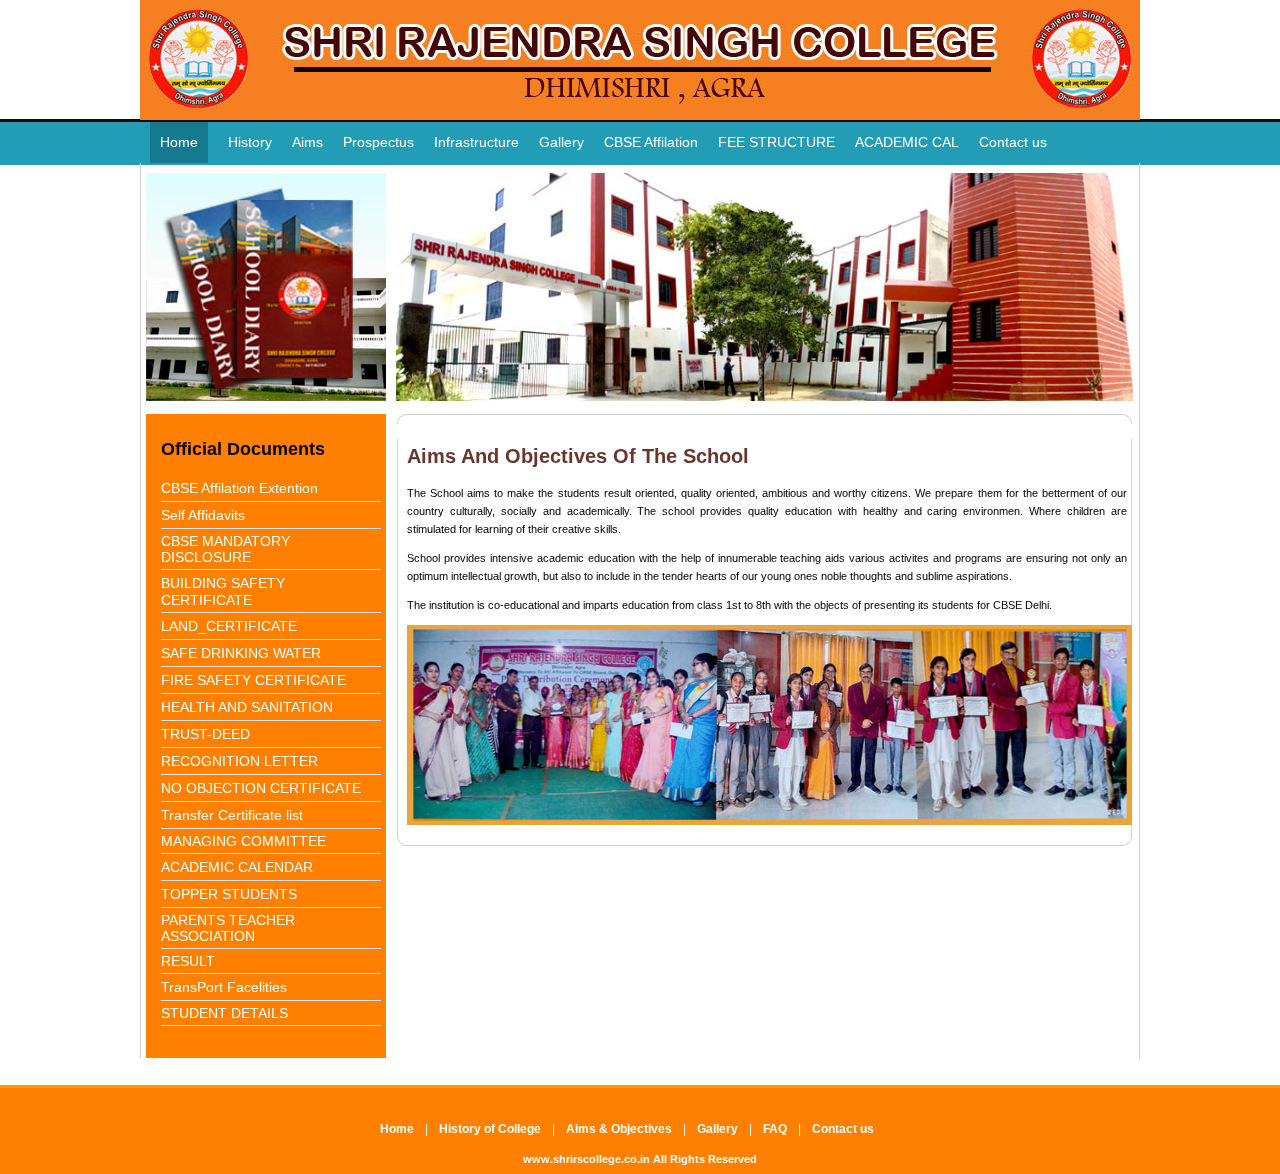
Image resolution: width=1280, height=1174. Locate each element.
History (250, 142)
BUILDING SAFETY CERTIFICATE (223, 591)
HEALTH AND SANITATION (247, 707)
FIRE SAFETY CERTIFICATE (253, 680)
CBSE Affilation (651, 142)
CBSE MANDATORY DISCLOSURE (225, 549)
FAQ (775, 1129)
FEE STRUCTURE (776, 142)
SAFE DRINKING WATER (241, 653)
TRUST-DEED (205, 734)
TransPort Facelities (224, 987)
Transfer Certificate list (232, 815)
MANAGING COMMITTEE (243, 841)
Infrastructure (476, 142)
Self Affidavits (203, 515)
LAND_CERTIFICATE (229, 626)
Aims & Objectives (619, 1129)
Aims (307, 142)
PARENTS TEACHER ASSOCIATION (228, 928)
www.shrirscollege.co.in (586, 1159)
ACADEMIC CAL (907, 142)
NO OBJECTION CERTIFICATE (261, 788)
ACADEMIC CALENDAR (237, 867)
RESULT (188, 961)
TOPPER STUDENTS (229, 894)
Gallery (561, 142)
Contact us (1013, 142)
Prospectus (378, 142)
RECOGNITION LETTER (239, 761)
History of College (490, 1129)
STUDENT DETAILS (224, 1013)
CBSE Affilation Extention (239, 488)
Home (179, 142)
